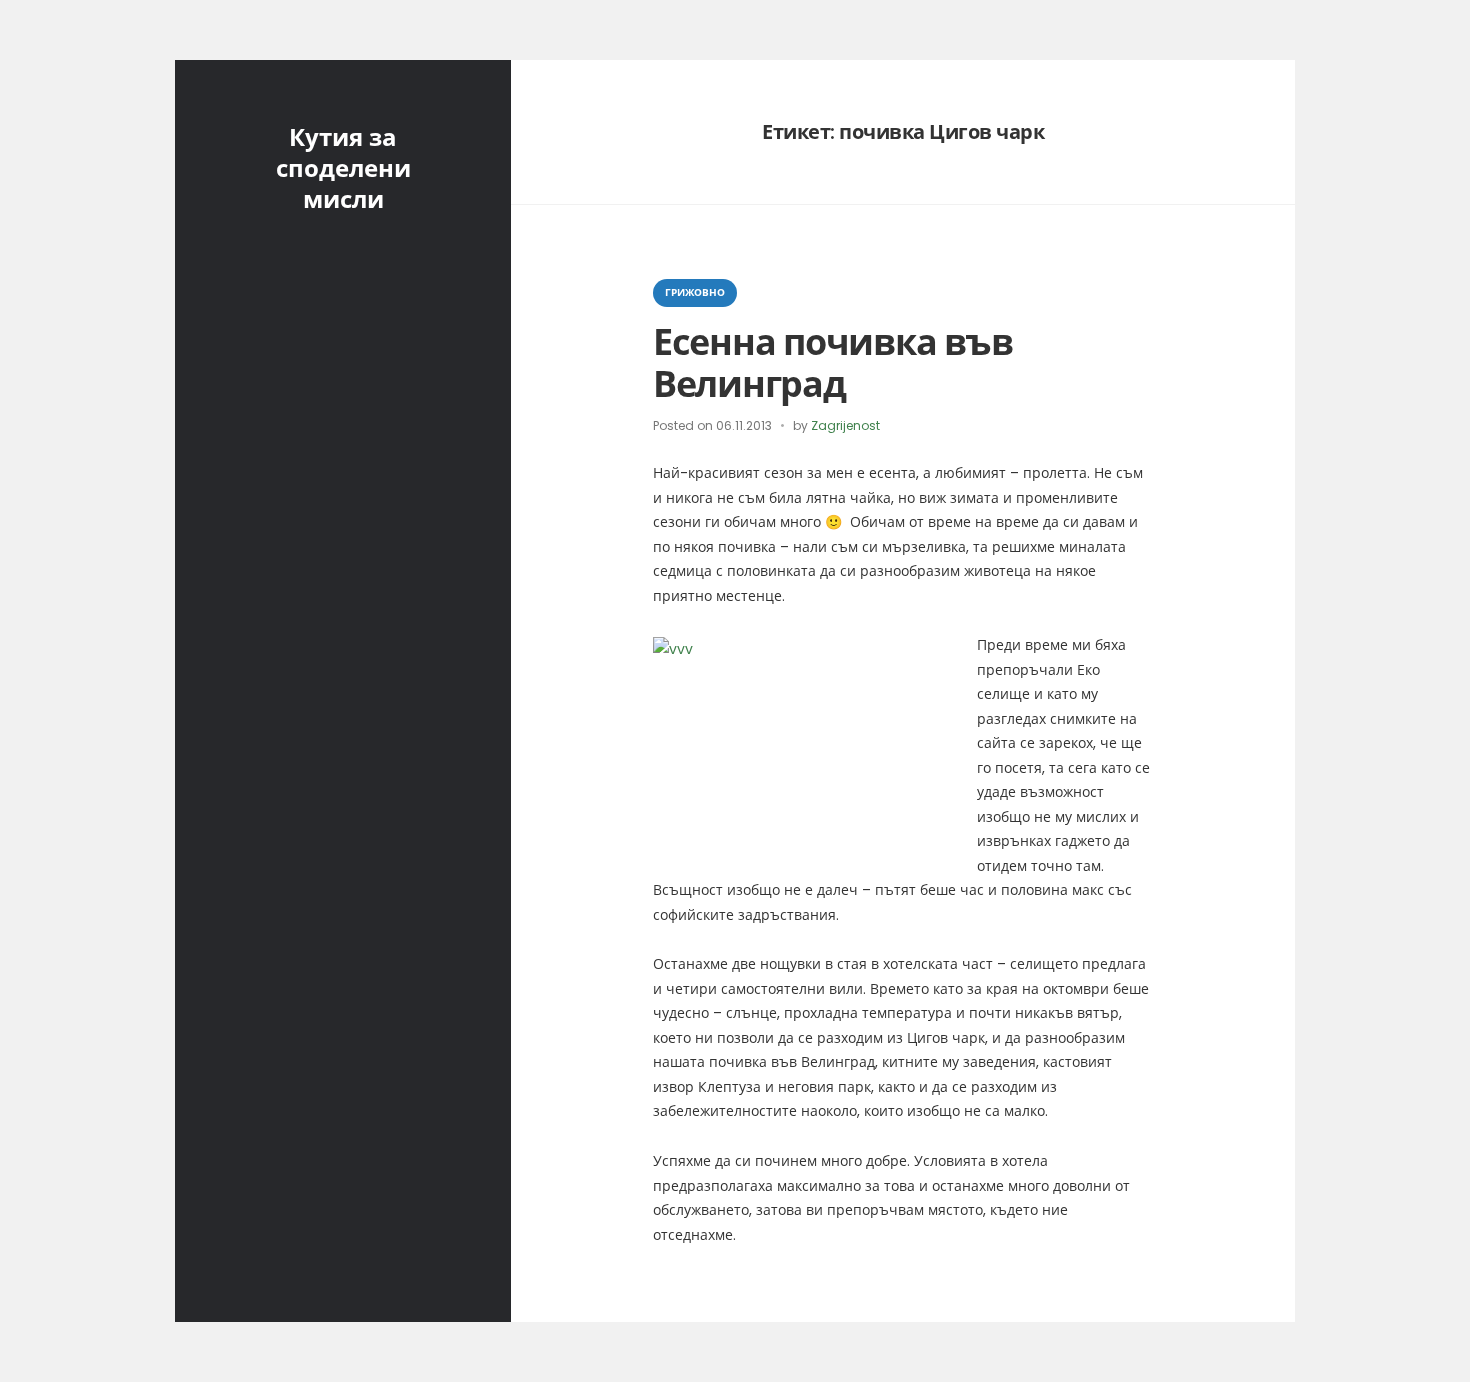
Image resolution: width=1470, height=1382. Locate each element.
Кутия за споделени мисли (343, 168)
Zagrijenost (845, 425)
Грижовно (695, 292)
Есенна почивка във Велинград (832, 363)
